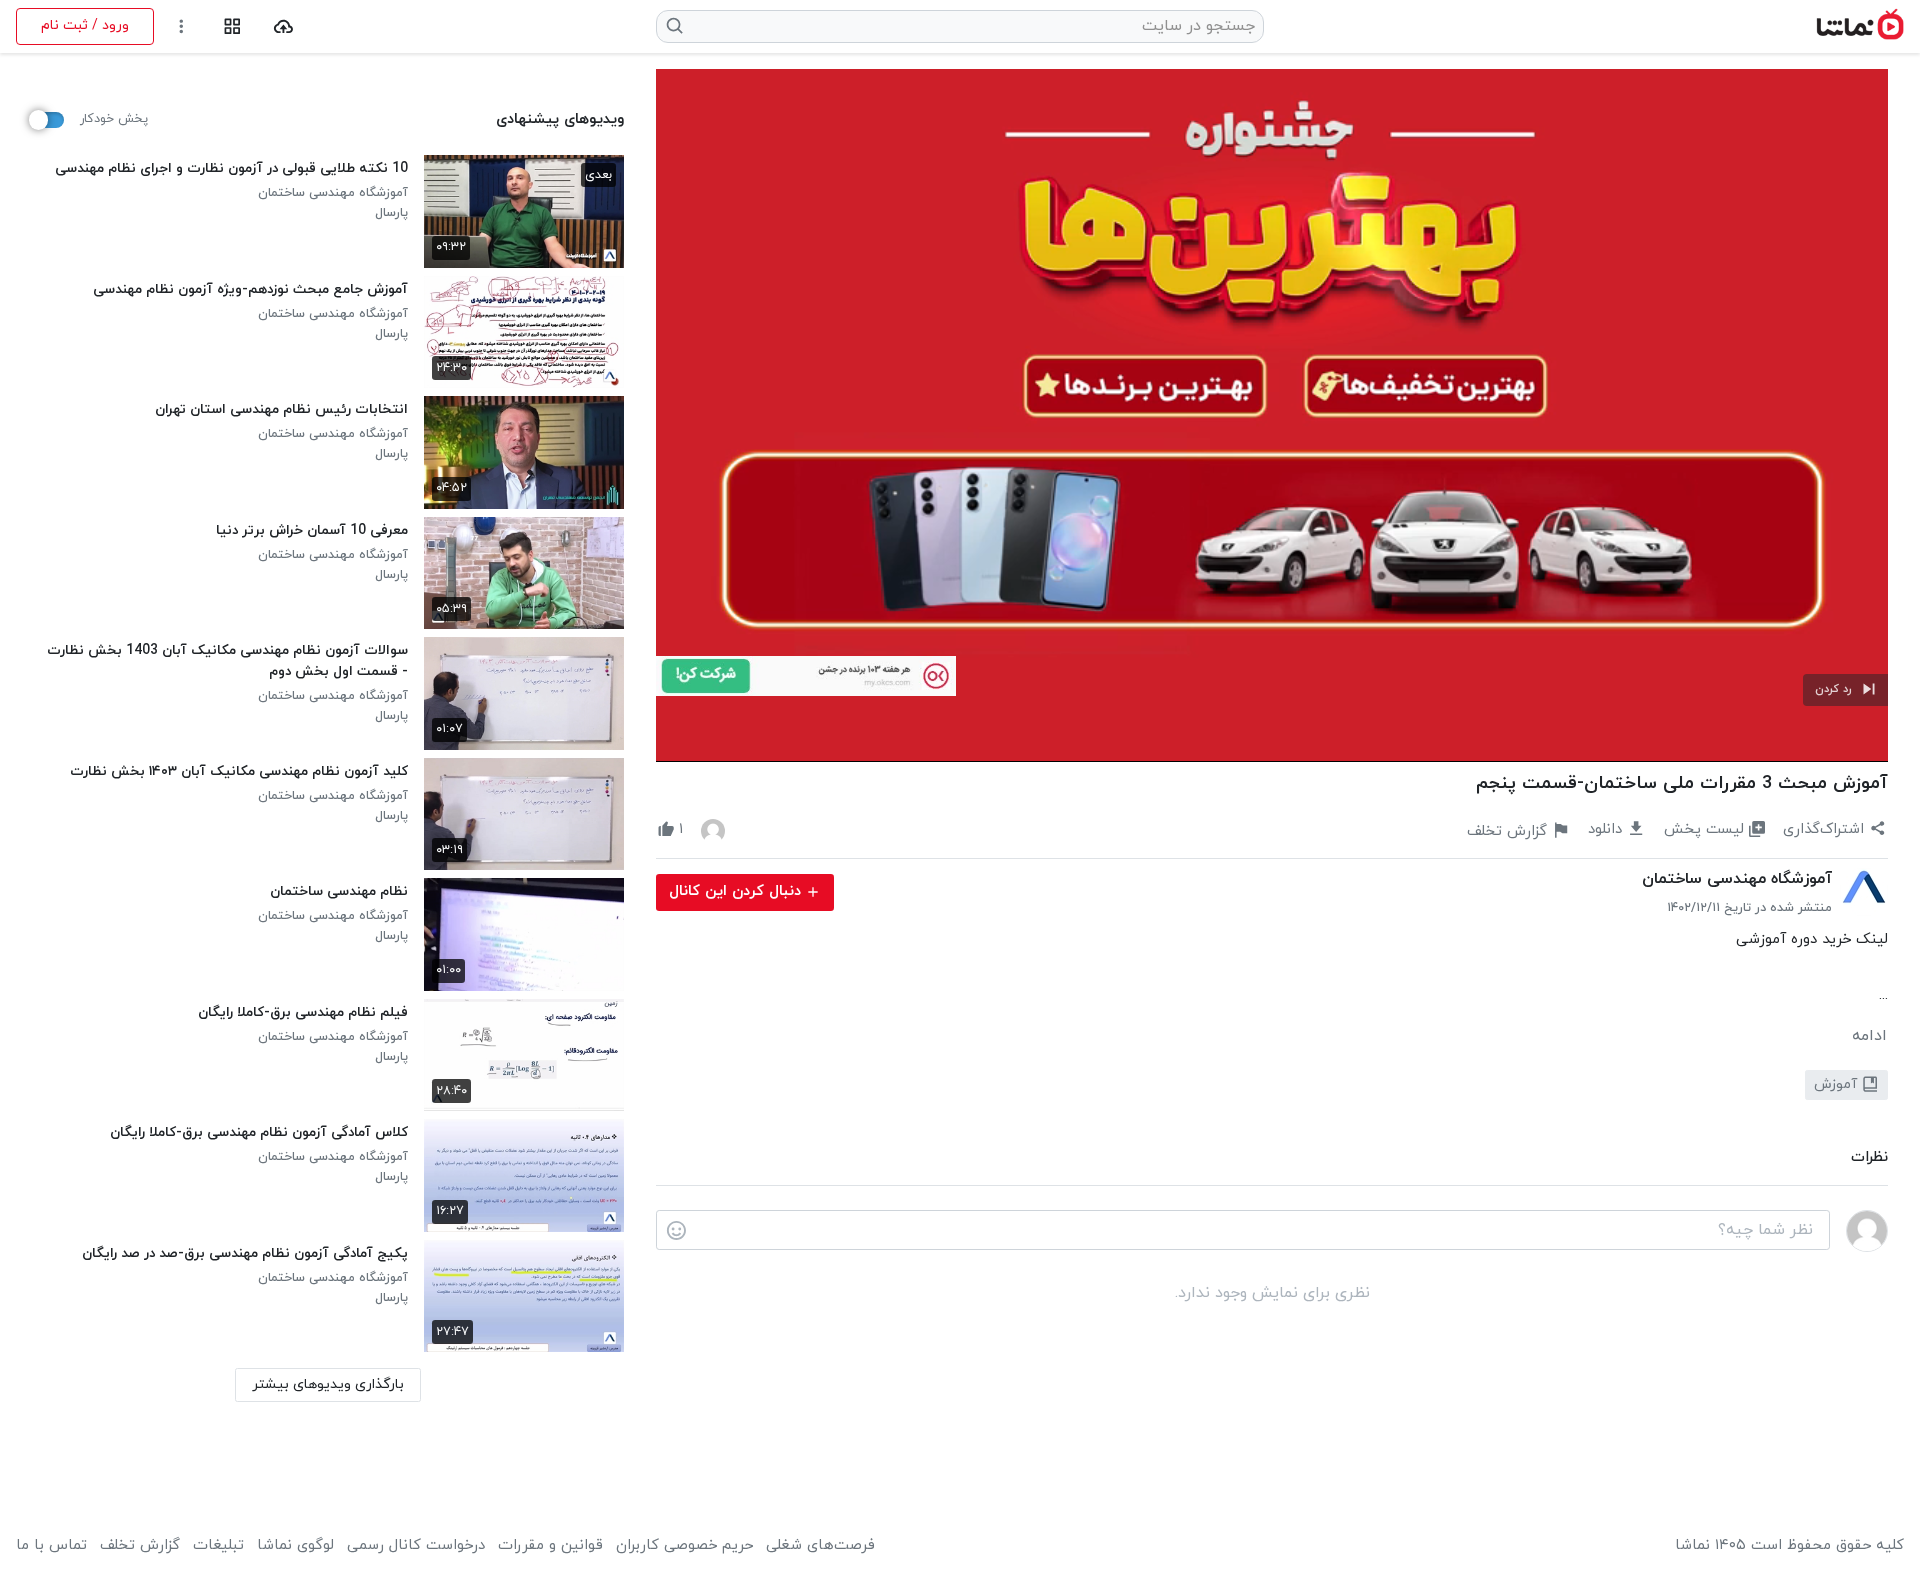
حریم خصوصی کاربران (684, 1546)
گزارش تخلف (140, 1546)
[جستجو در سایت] (675, 26)
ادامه (1869, 1036)
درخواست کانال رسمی (416, 1546)
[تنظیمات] (181, 26)
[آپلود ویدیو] (283, 26)
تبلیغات (218, 1546)
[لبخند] (676, 1231)
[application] (1272, 415)
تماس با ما (51, 1546)
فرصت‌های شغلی (820, 1546)
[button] (1845, 690)
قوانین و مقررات (550, 1546)
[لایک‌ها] (713, 830)
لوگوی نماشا (295, 1546)
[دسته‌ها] (232, 26)
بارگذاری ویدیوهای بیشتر (328, 1384)
